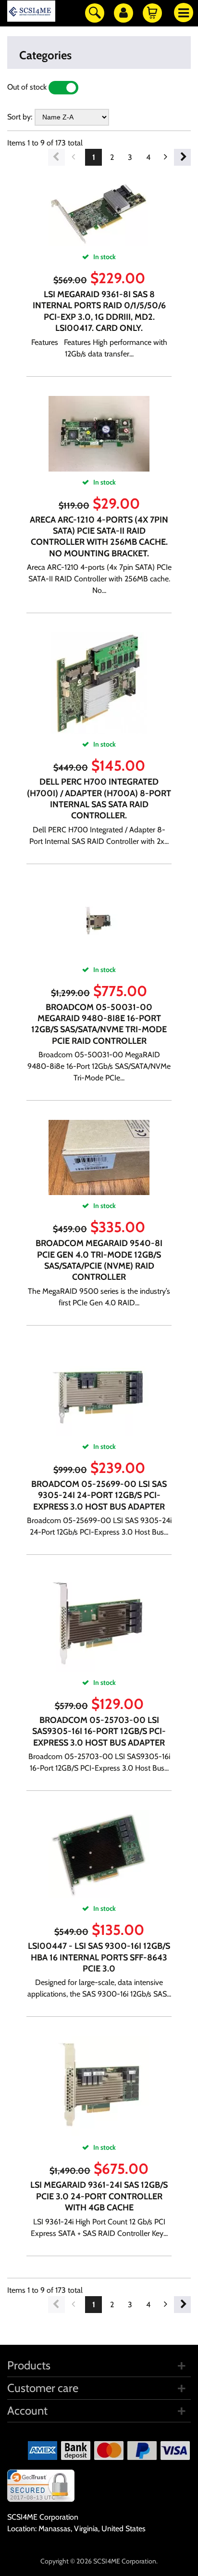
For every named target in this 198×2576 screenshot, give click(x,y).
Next (182, 157)
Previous (56, 157)
